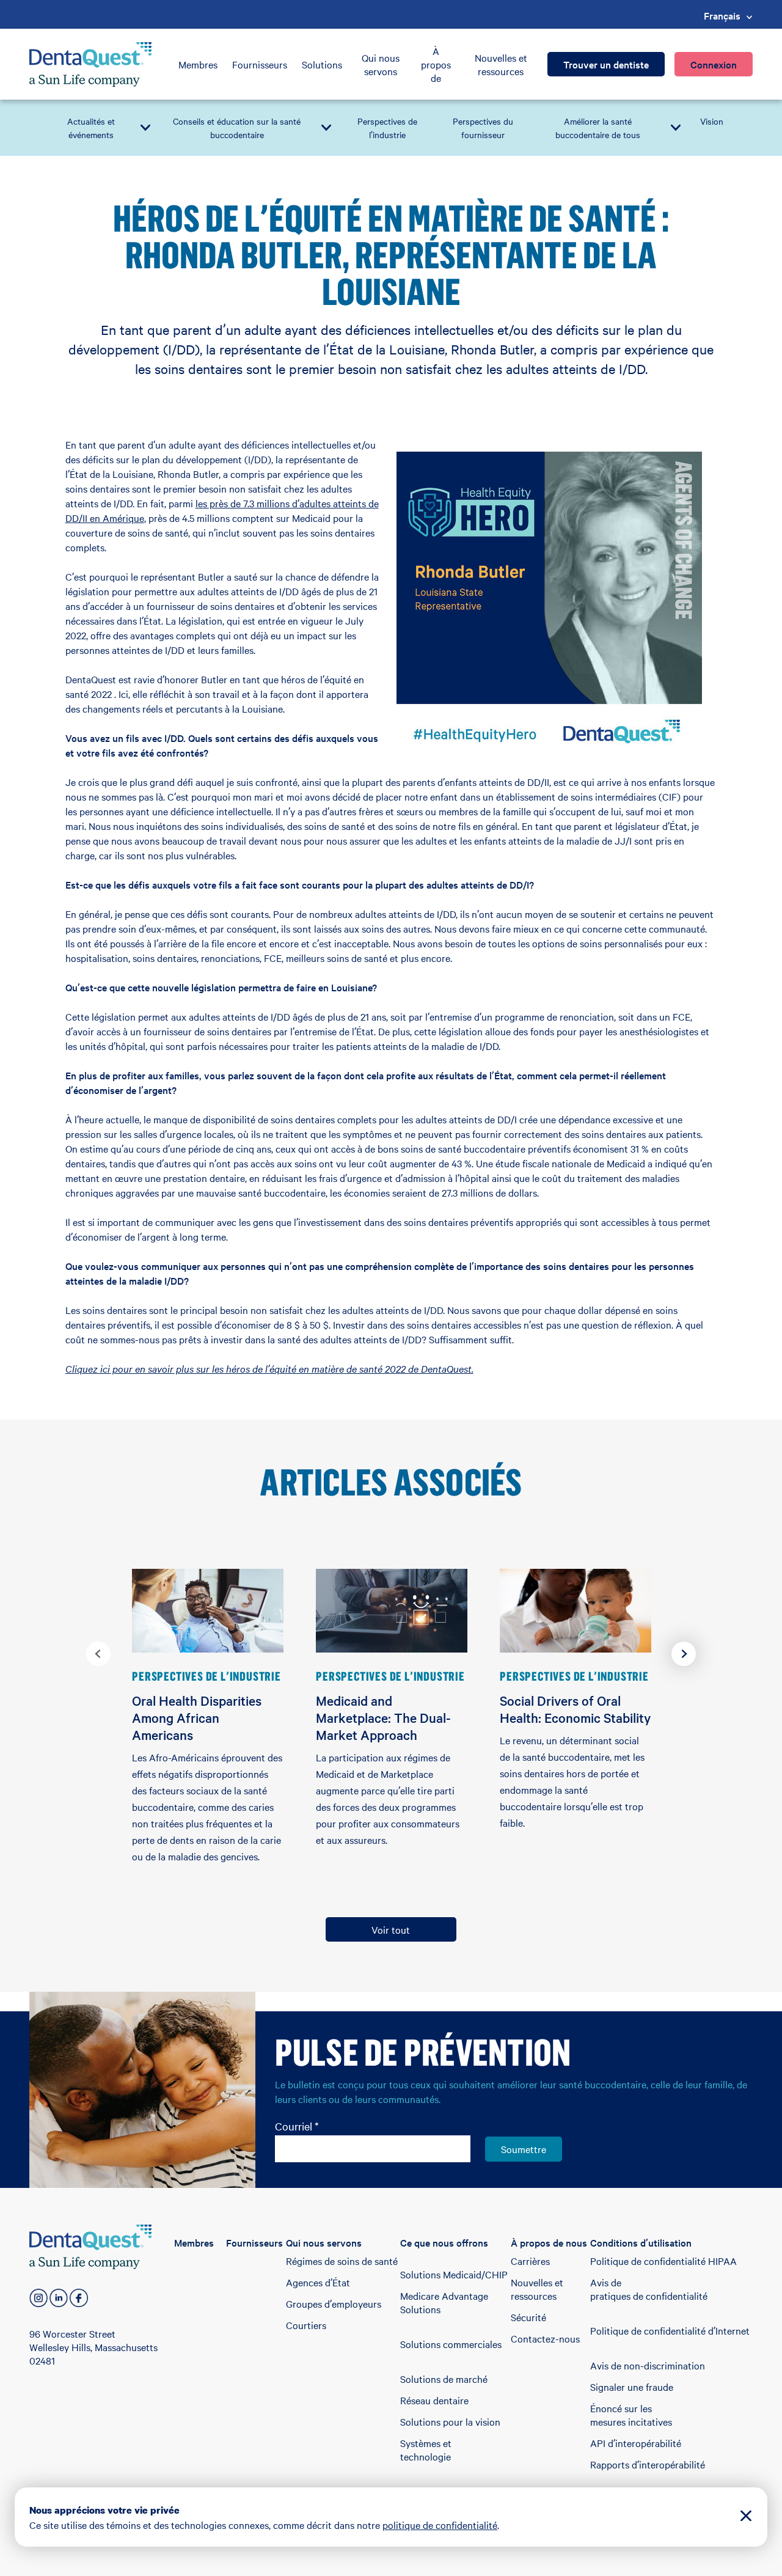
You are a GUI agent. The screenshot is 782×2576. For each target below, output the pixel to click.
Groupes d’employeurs (334, 2303)
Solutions (322, 64)
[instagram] (38, 2298)
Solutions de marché (444, 2379)
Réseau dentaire (434, 2400)
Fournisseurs (260, 64)
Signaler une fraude (632, 2387)
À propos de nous (549, 2242)
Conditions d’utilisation (641, 2242)
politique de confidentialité (440, 2525)
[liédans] (59, 2298)
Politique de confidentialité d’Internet (670, 2330)
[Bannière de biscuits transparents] (746, 2517)
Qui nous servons (381, 64)
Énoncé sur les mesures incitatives (631, 2415)
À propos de (436, 64)
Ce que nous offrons (444, 2242)
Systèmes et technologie (426, 2449)
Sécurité (528, 2317)
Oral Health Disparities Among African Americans (197, 1717)
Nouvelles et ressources (501, 64)
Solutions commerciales (451, 2344)
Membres (198, 64)
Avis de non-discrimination (648, 2365)
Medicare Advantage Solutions (444, 2302)
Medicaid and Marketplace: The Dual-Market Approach (383, 1717)
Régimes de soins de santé (342, 2261)
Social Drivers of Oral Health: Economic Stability (575, 1709)
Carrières (530, 2261)
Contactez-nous (545, 2338)
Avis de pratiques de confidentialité (649, 2289)
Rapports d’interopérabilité (648, 2464)
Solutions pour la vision (450, 2421)
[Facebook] (79, 2298)
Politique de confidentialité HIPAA (663, 2261)
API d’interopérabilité (636, 2443)
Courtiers (306, 2325)
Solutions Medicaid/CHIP (454, 2274)
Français (722, 15)
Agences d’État (318, 2282)
